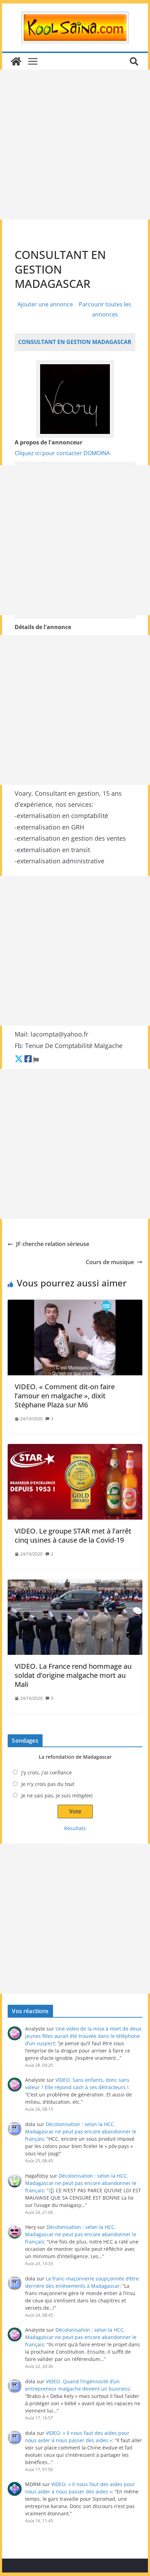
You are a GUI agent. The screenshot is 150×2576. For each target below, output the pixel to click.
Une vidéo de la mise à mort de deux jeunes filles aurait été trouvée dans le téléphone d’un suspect (83, 2036)
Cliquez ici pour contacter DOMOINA (62, 453)
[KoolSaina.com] (16, 61)
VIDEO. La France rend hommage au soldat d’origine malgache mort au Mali (73, 1675)
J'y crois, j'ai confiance (47, 1772)
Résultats (75, 1828)
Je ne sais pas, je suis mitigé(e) (57, 1795)
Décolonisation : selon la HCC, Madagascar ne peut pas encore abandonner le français (81, 2131)
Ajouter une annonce (45, 304)
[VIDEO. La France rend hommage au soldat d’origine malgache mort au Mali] (75, 1617)
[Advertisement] (75, 145)
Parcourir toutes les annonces (105, 309)
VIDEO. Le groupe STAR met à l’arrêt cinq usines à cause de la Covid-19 (73, 1535)
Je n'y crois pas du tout (48, 1784)
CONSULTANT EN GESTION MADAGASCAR (75, 342)
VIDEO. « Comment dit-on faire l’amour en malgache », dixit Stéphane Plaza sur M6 (65, 1396)
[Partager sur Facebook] (28, 1059)
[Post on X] (19, 1059)
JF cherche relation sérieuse (53, 1244)
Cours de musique (110, 1262)
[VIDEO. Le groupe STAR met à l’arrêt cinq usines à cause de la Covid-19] (75, 1482)
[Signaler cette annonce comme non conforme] (36, 1059)
